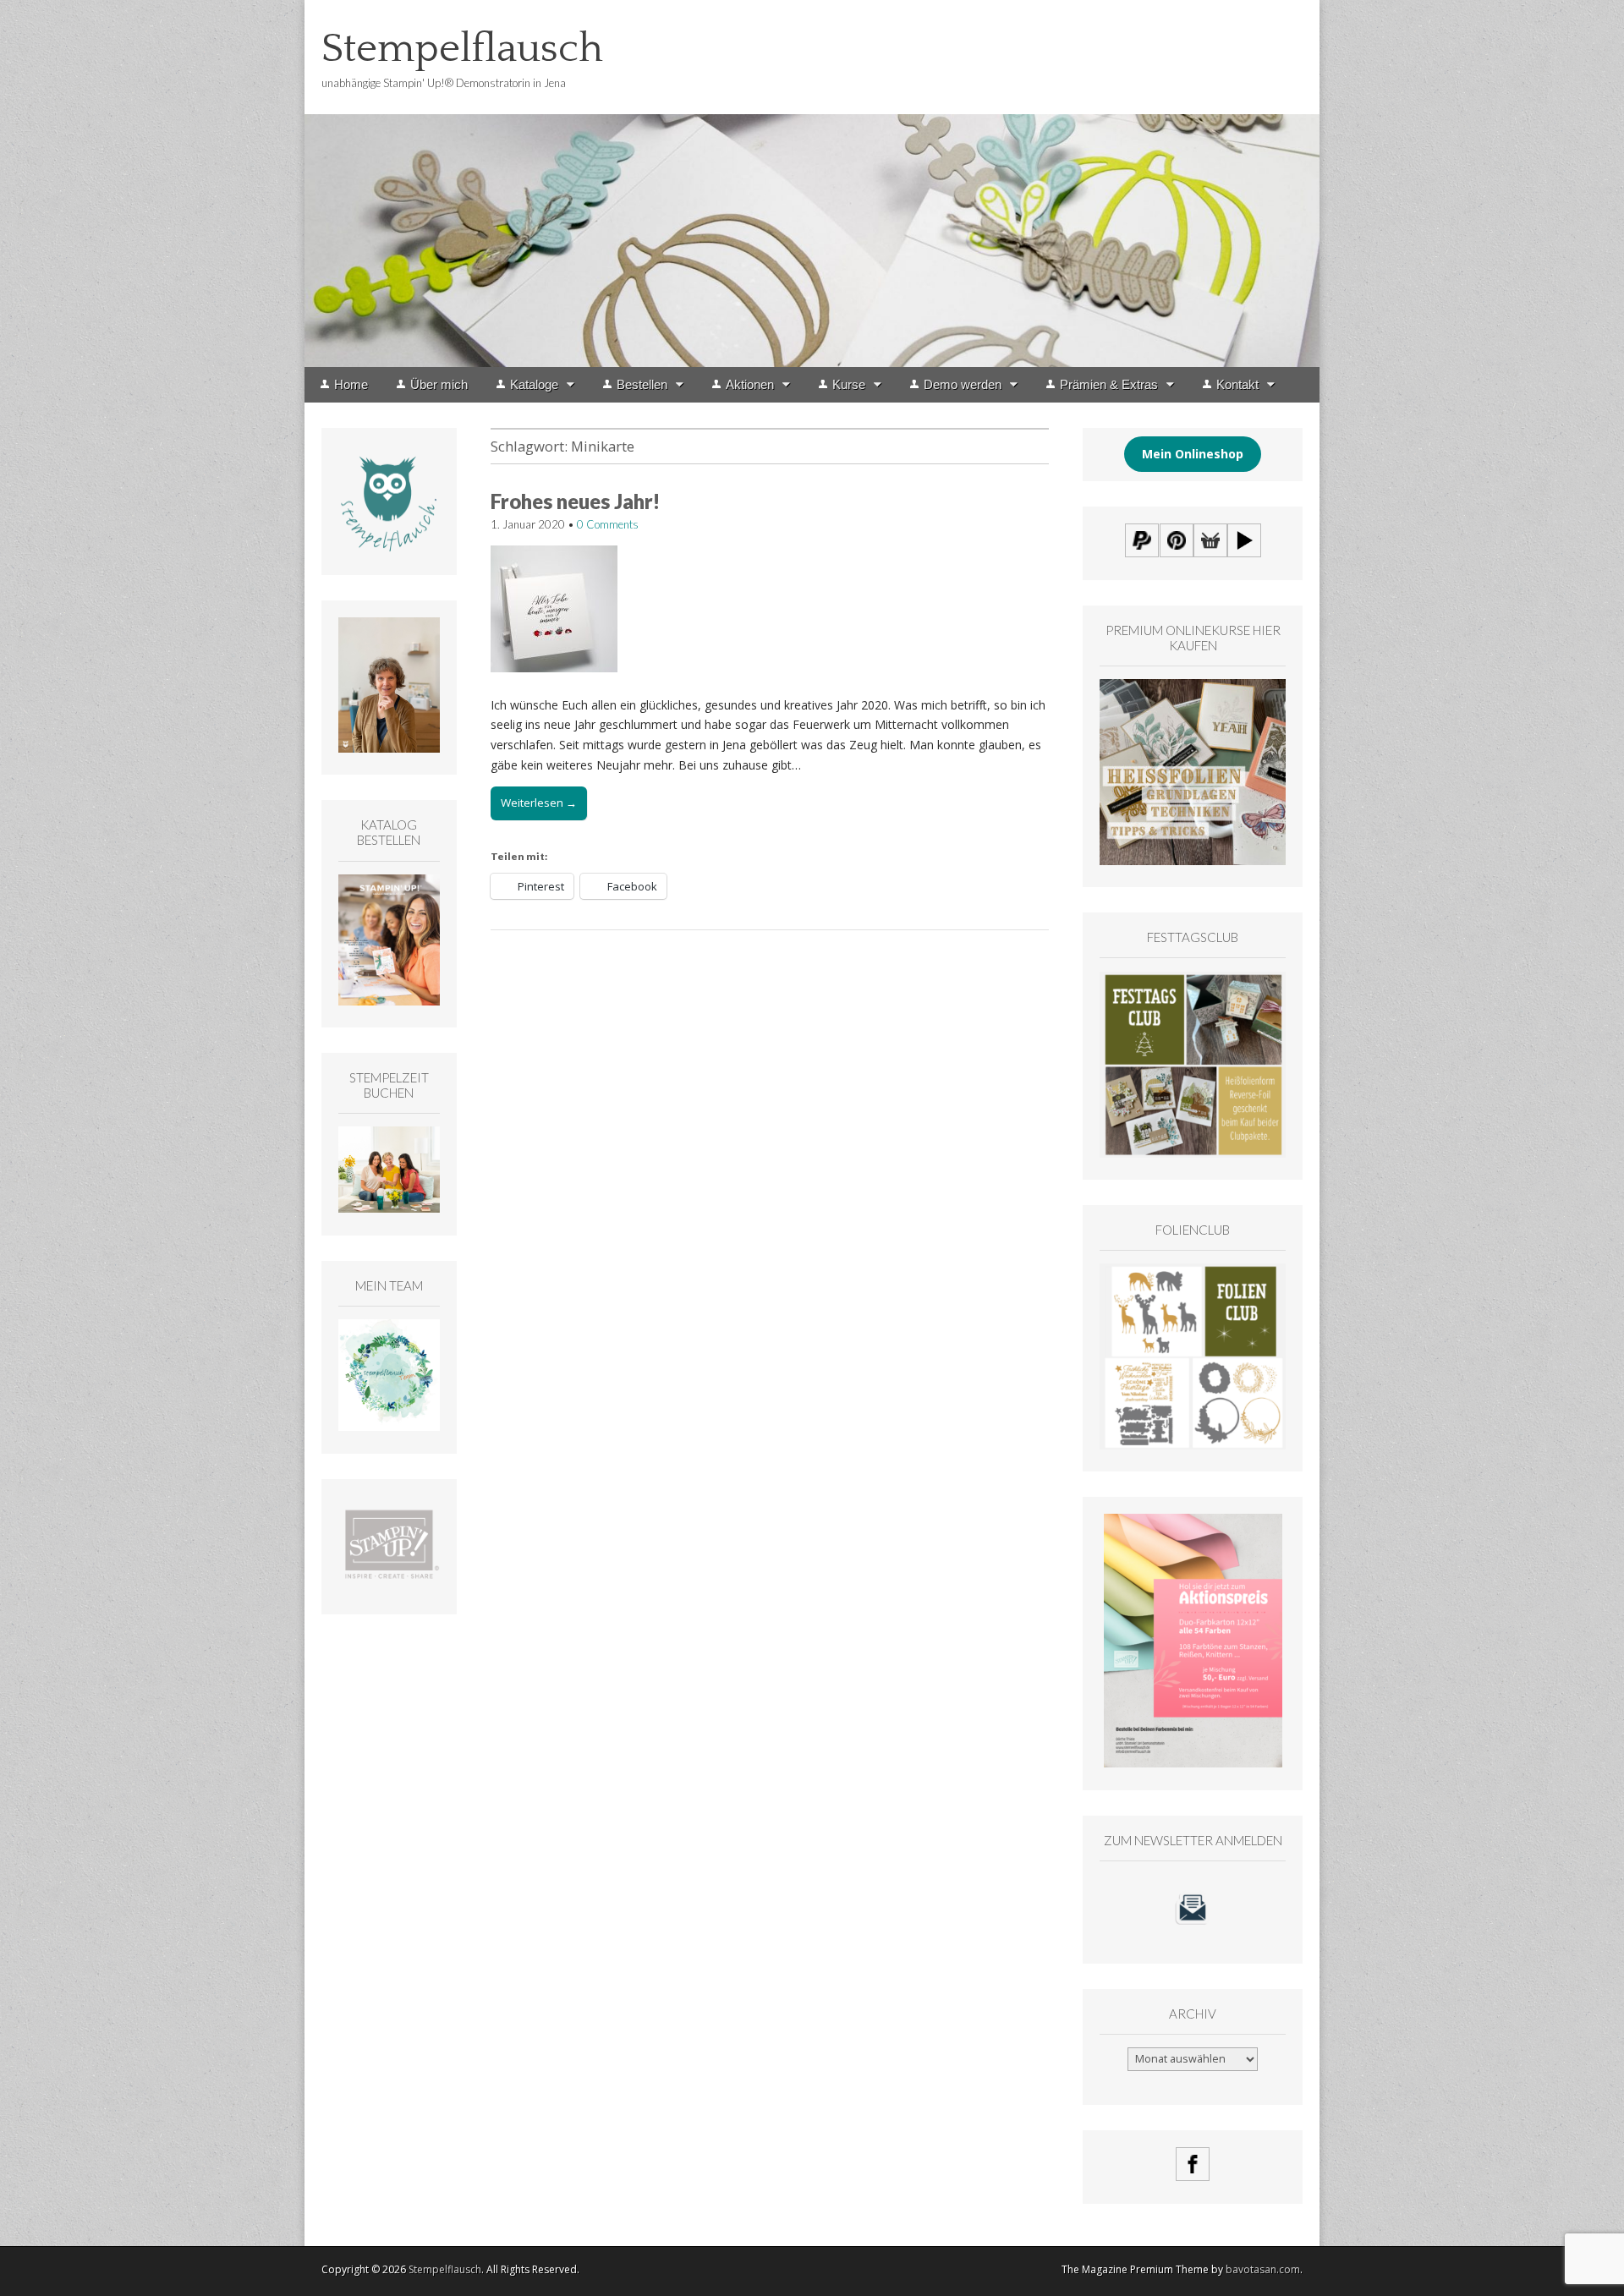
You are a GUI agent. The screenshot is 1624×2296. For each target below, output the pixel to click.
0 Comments (608, 524)
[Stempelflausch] (812, 184)
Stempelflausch (462, 49)
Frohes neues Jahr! (575, 501)
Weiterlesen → (539, 803)
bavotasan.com (1263, 2269)
